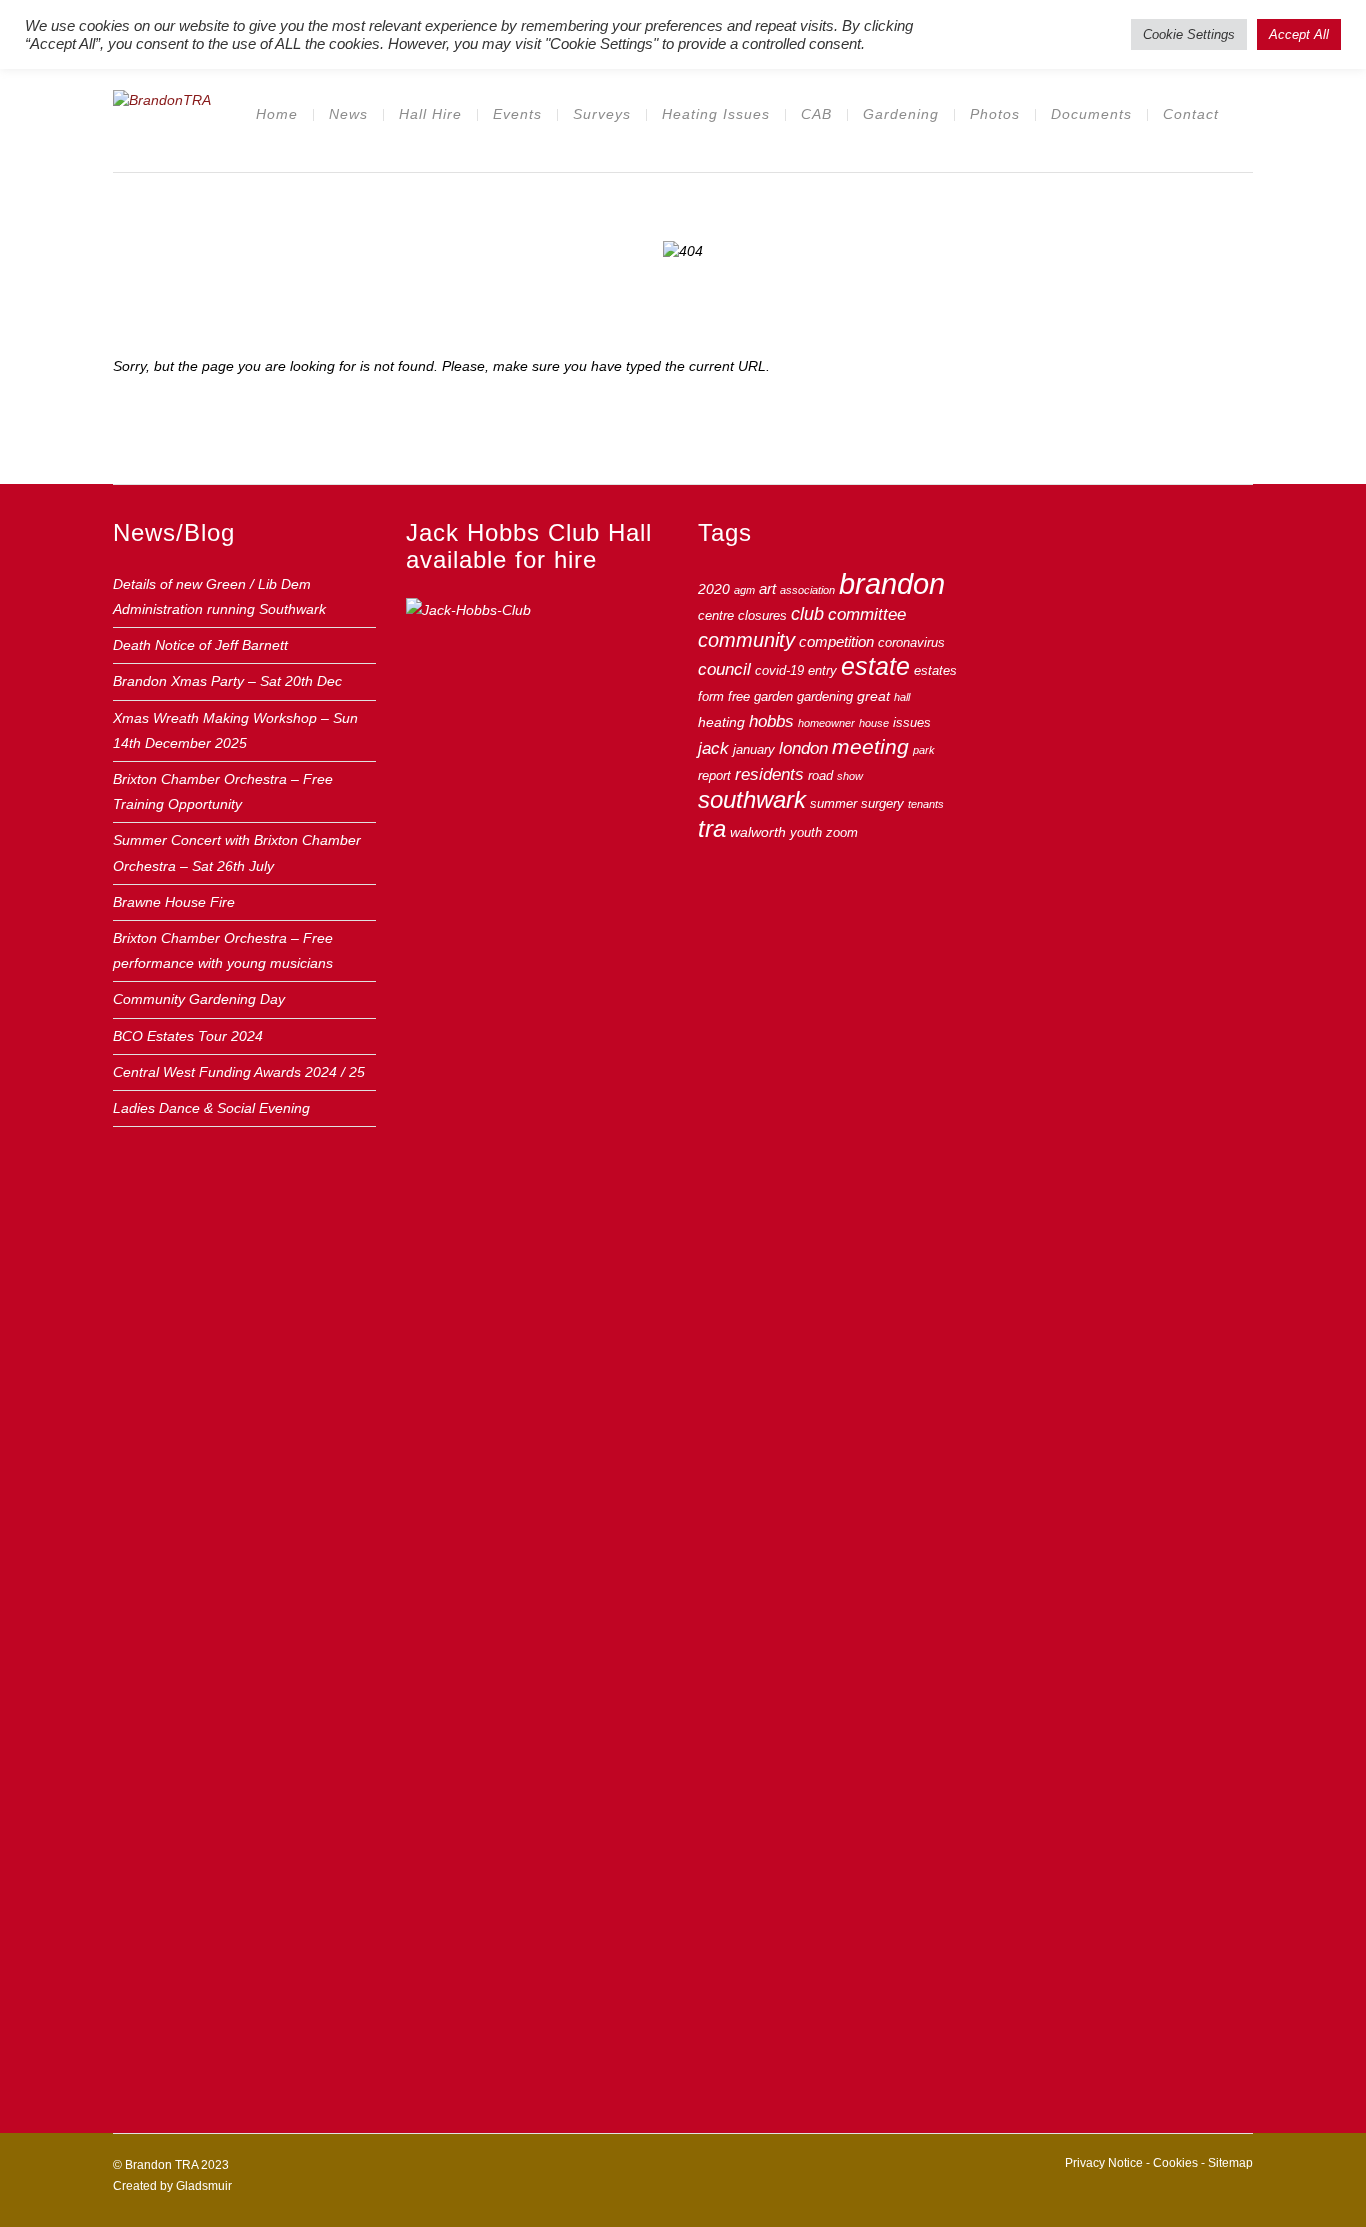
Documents (1091, 114)
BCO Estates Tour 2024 (188, 1036)
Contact (1191, 114)
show (850, 776)
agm (744, 590)
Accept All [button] (1299, 34)
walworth (758, 832)
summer (833, 804)
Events (517, 114)
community (746, 640)
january (754, 750)
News (348, 114)
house (874, 723)
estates (935, 671)
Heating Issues (716, 114)
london (803, 748)
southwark (752, 799)
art (767, 588)
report (714, 776)
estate (875, 666)
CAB (816, 114)
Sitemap (1230, 2163)
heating (721, 722)
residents (769, 774)
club (807, 614)
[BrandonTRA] (162, 98)
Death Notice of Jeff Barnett (200, 645)
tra (712, 828)
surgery (882, 804)
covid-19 (779, 671)
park (924, 750)
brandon (892, 583)
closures (762, 616)
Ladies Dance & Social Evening (211, 1108)
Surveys (602, 114)
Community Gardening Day (199, 999)
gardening (825, 697)
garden (773, 697)
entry (822, 671)
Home (277, 114)
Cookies (1175, 2163)
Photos (995, 114)
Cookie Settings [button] (1189, 34)
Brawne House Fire (174, 902)
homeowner (826, 723)
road (820, 776)
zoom (842, 833)
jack (713, 748)
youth (806, 833)
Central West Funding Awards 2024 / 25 (239, 1072)
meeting (870, 747)
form (711, 697)
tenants (926, 804)
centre (716, 616)
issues (912, 723)
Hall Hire (430, 114)
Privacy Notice (1104, 2163)
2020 (714, 589)
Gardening (901, 114)
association (807, 590)
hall (902, 697)
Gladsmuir (204, 2186)
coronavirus (911, 643)
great (873, 696)
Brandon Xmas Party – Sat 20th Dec (227, 681)
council (724, 669)
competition (836, 641)
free (739, 697)
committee (867, 614)
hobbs (771, 721)
